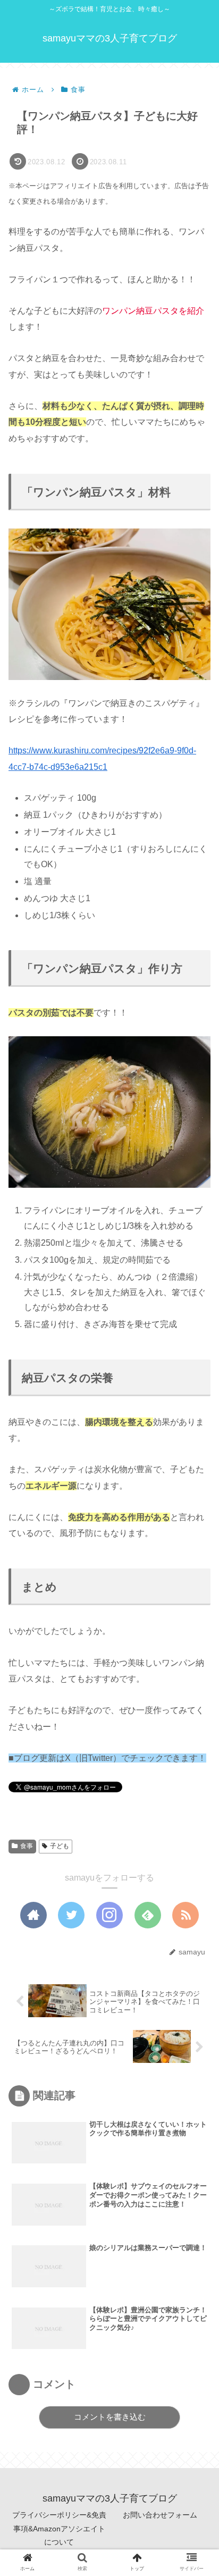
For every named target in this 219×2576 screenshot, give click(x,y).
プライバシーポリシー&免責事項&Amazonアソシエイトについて (59, 2528)
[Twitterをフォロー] (71, 1915)
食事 (27, 1846)
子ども (60, 1846)
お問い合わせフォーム (160, 2515)
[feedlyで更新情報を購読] (148, 1915)
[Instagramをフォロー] (109, 1915)
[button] (195, 1523)
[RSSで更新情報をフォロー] (186, 1915)
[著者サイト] (33, 1915)
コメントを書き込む (110, 2417)
